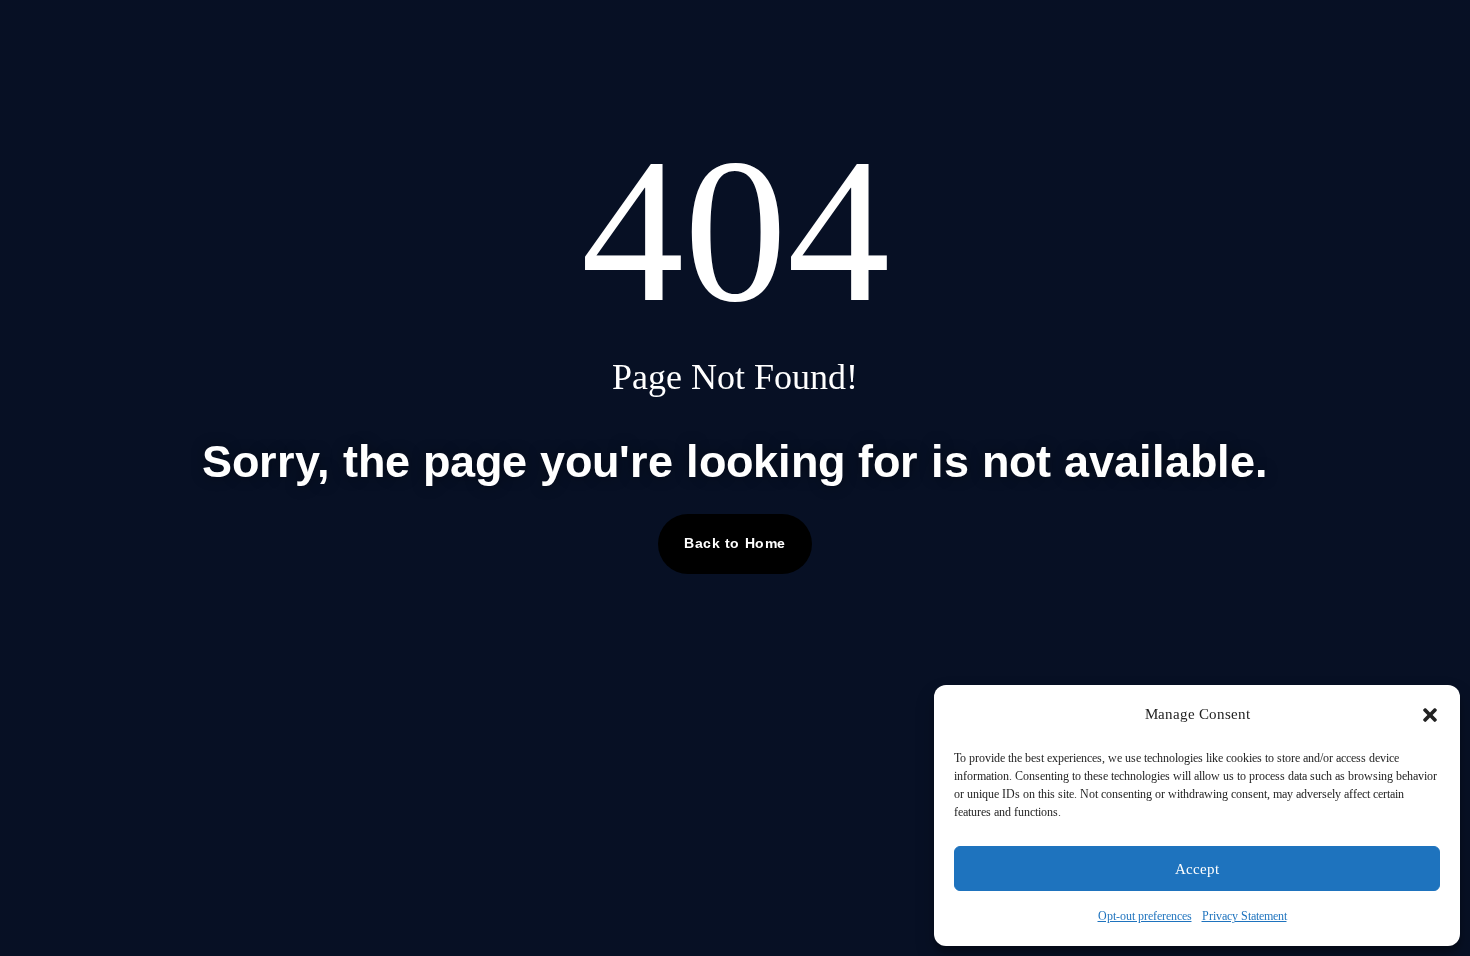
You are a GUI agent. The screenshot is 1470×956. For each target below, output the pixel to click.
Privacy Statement (1244, 916)
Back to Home (735, 543)
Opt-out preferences (1145, 916)
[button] (1430, 715)
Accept (1197, 869)
